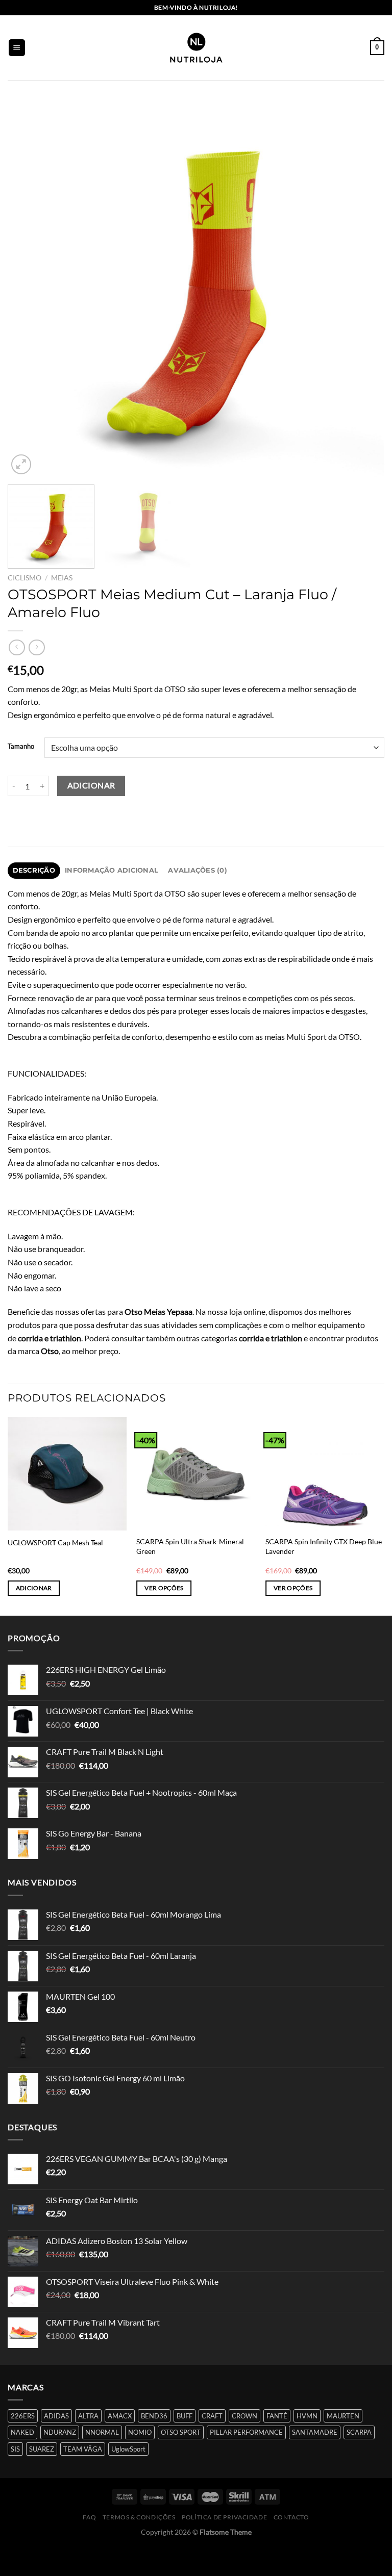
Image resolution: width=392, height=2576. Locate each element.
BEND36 (154, 2416)
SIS (15, 2449)
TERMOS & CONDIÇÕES (139, 2517)
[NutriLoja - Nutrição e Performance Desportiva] (196, 48)
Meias (62, 578)
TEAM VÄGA (83, 2449)
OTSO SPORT (181, 2432)
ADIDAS (56, 2416)
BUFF (185, 2416)
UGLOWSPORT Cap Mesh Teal (55, 1542)
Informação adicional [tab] (112, 870)
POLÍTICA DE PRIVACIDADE (224, 2517)
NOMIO (140, 2432)
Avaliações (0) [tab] (198, 870)
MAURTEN (343, 2416)
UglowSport (128, 2449)
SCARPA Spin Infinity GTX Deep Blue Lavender (324, 1546)
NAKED (22, 2432)
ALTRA (88, 2416)
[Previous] (28, 289)
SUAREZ (42, 2449)
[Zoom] (21, 464)
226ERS (23, 2416)
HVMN (307, 2416)
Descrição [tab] (34, 870)
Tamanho (21, 747)
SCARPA (359, 2432)
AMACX (120, 2416)
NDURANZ (60, 2432)
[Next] (364, 289)
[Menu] (17, 48)
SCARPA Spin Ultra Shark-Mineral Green (190, 1546)
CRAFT (212, 2416)
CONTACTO (291, 2517)
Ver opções (164, 1588)
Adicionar (91, 785)
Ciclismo (24, 578)
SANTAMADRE (315, 2432)
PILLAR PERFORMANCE (246, 2432)
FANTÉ (277, 2416)
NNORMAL (102, 2432)
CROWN (244, 2416)
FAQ (89, 2517)
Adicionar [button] (34, 1588)
